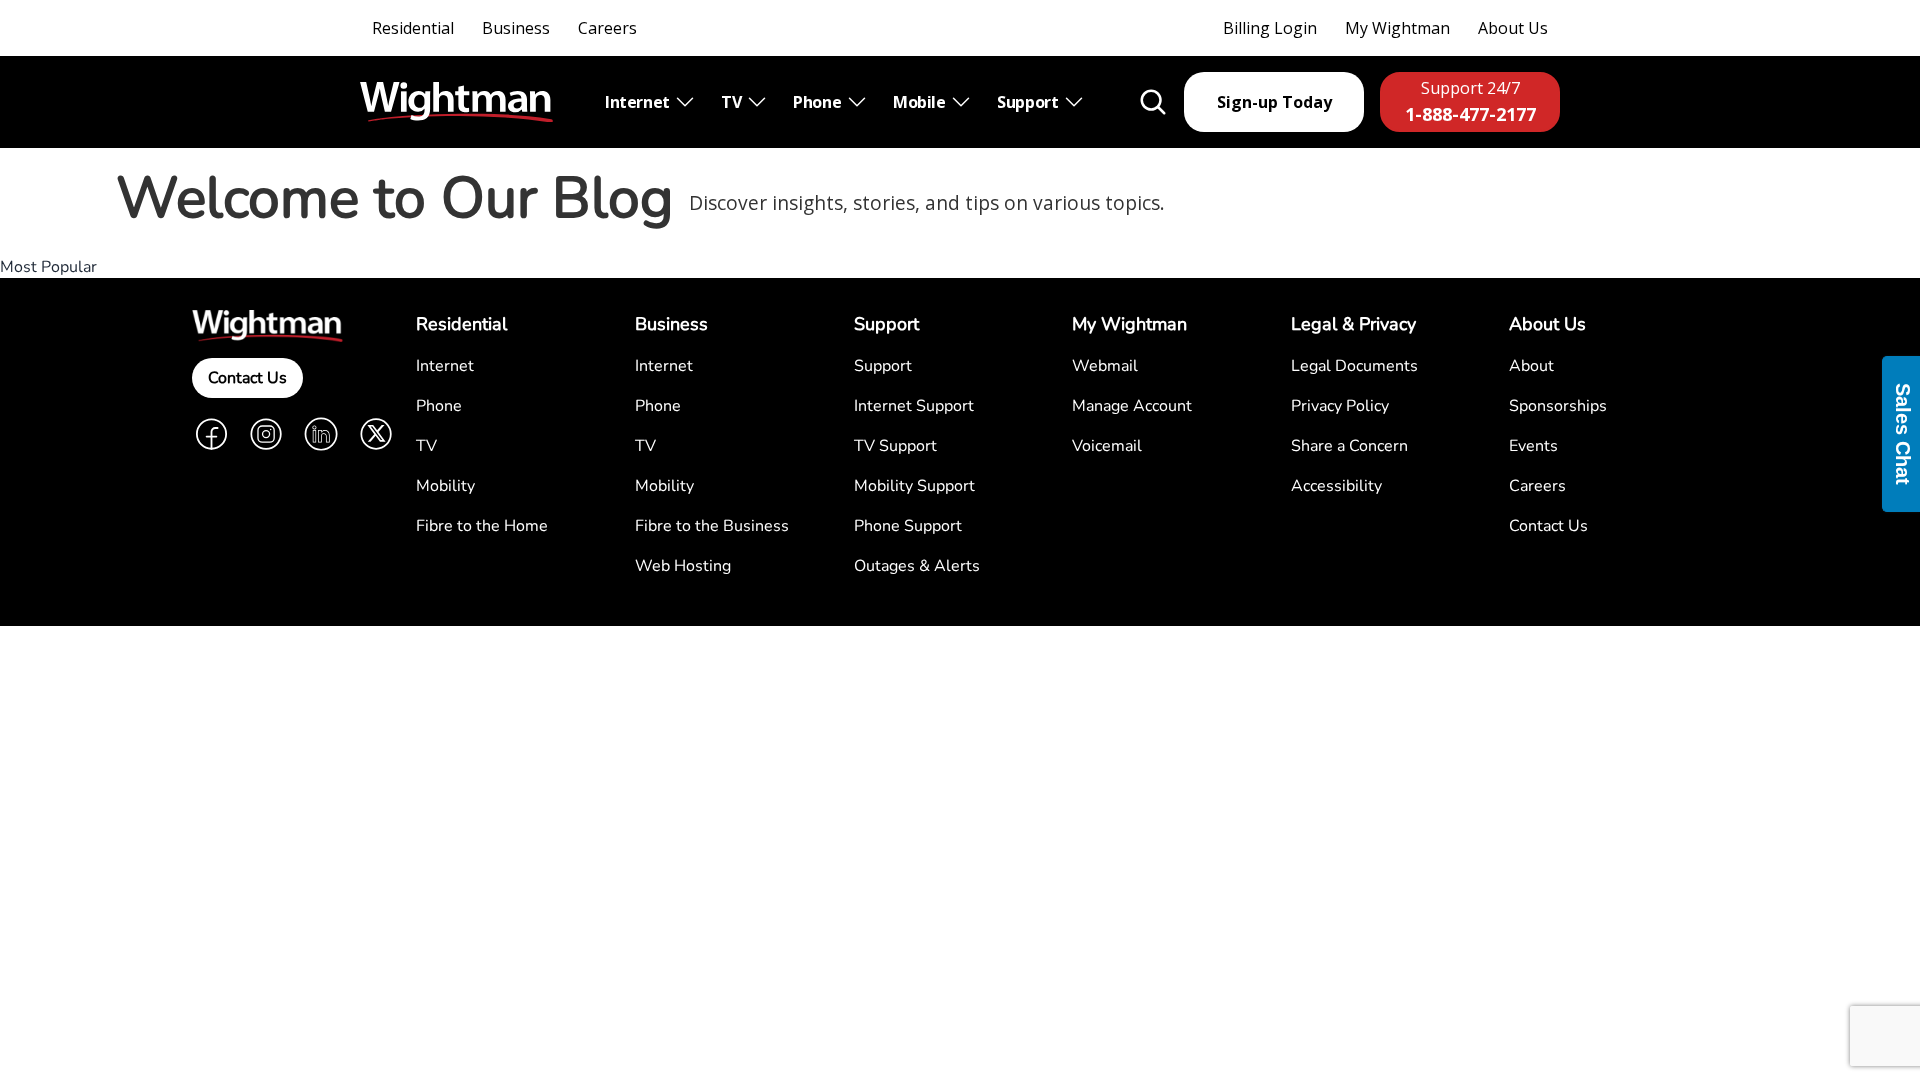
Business (516, 28)
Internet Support (914, 406)
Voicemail (1107, 446)
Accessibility (1336, 486)
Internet (639, 102)
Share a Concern (1349, 446)
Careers (607, 28)
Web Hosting (683, 566)
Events (1533, 446)
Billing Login (1270, 28)
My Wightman (1397, 28)
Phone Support (908, 526)
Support (1029, 102)
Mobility (445, 486)
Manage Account (1132, 406)
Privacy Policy (1340, 406)
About (1531, 366)
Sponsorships (1558, 406)
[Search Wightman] (1153, 102)
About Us (1513, 28)
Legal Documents (1354, 366)
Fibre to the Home (482, 526)
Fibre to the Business (712, 526)
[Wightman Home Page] (456, 102)
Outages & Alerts (917, 566)
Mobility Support (914, 486)
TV (733, 102)
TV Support (895, 446)
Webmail (1105, 366)
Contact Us (247, 378)
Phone (819, 102)
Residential (413, 28)
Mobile (921, 102)
